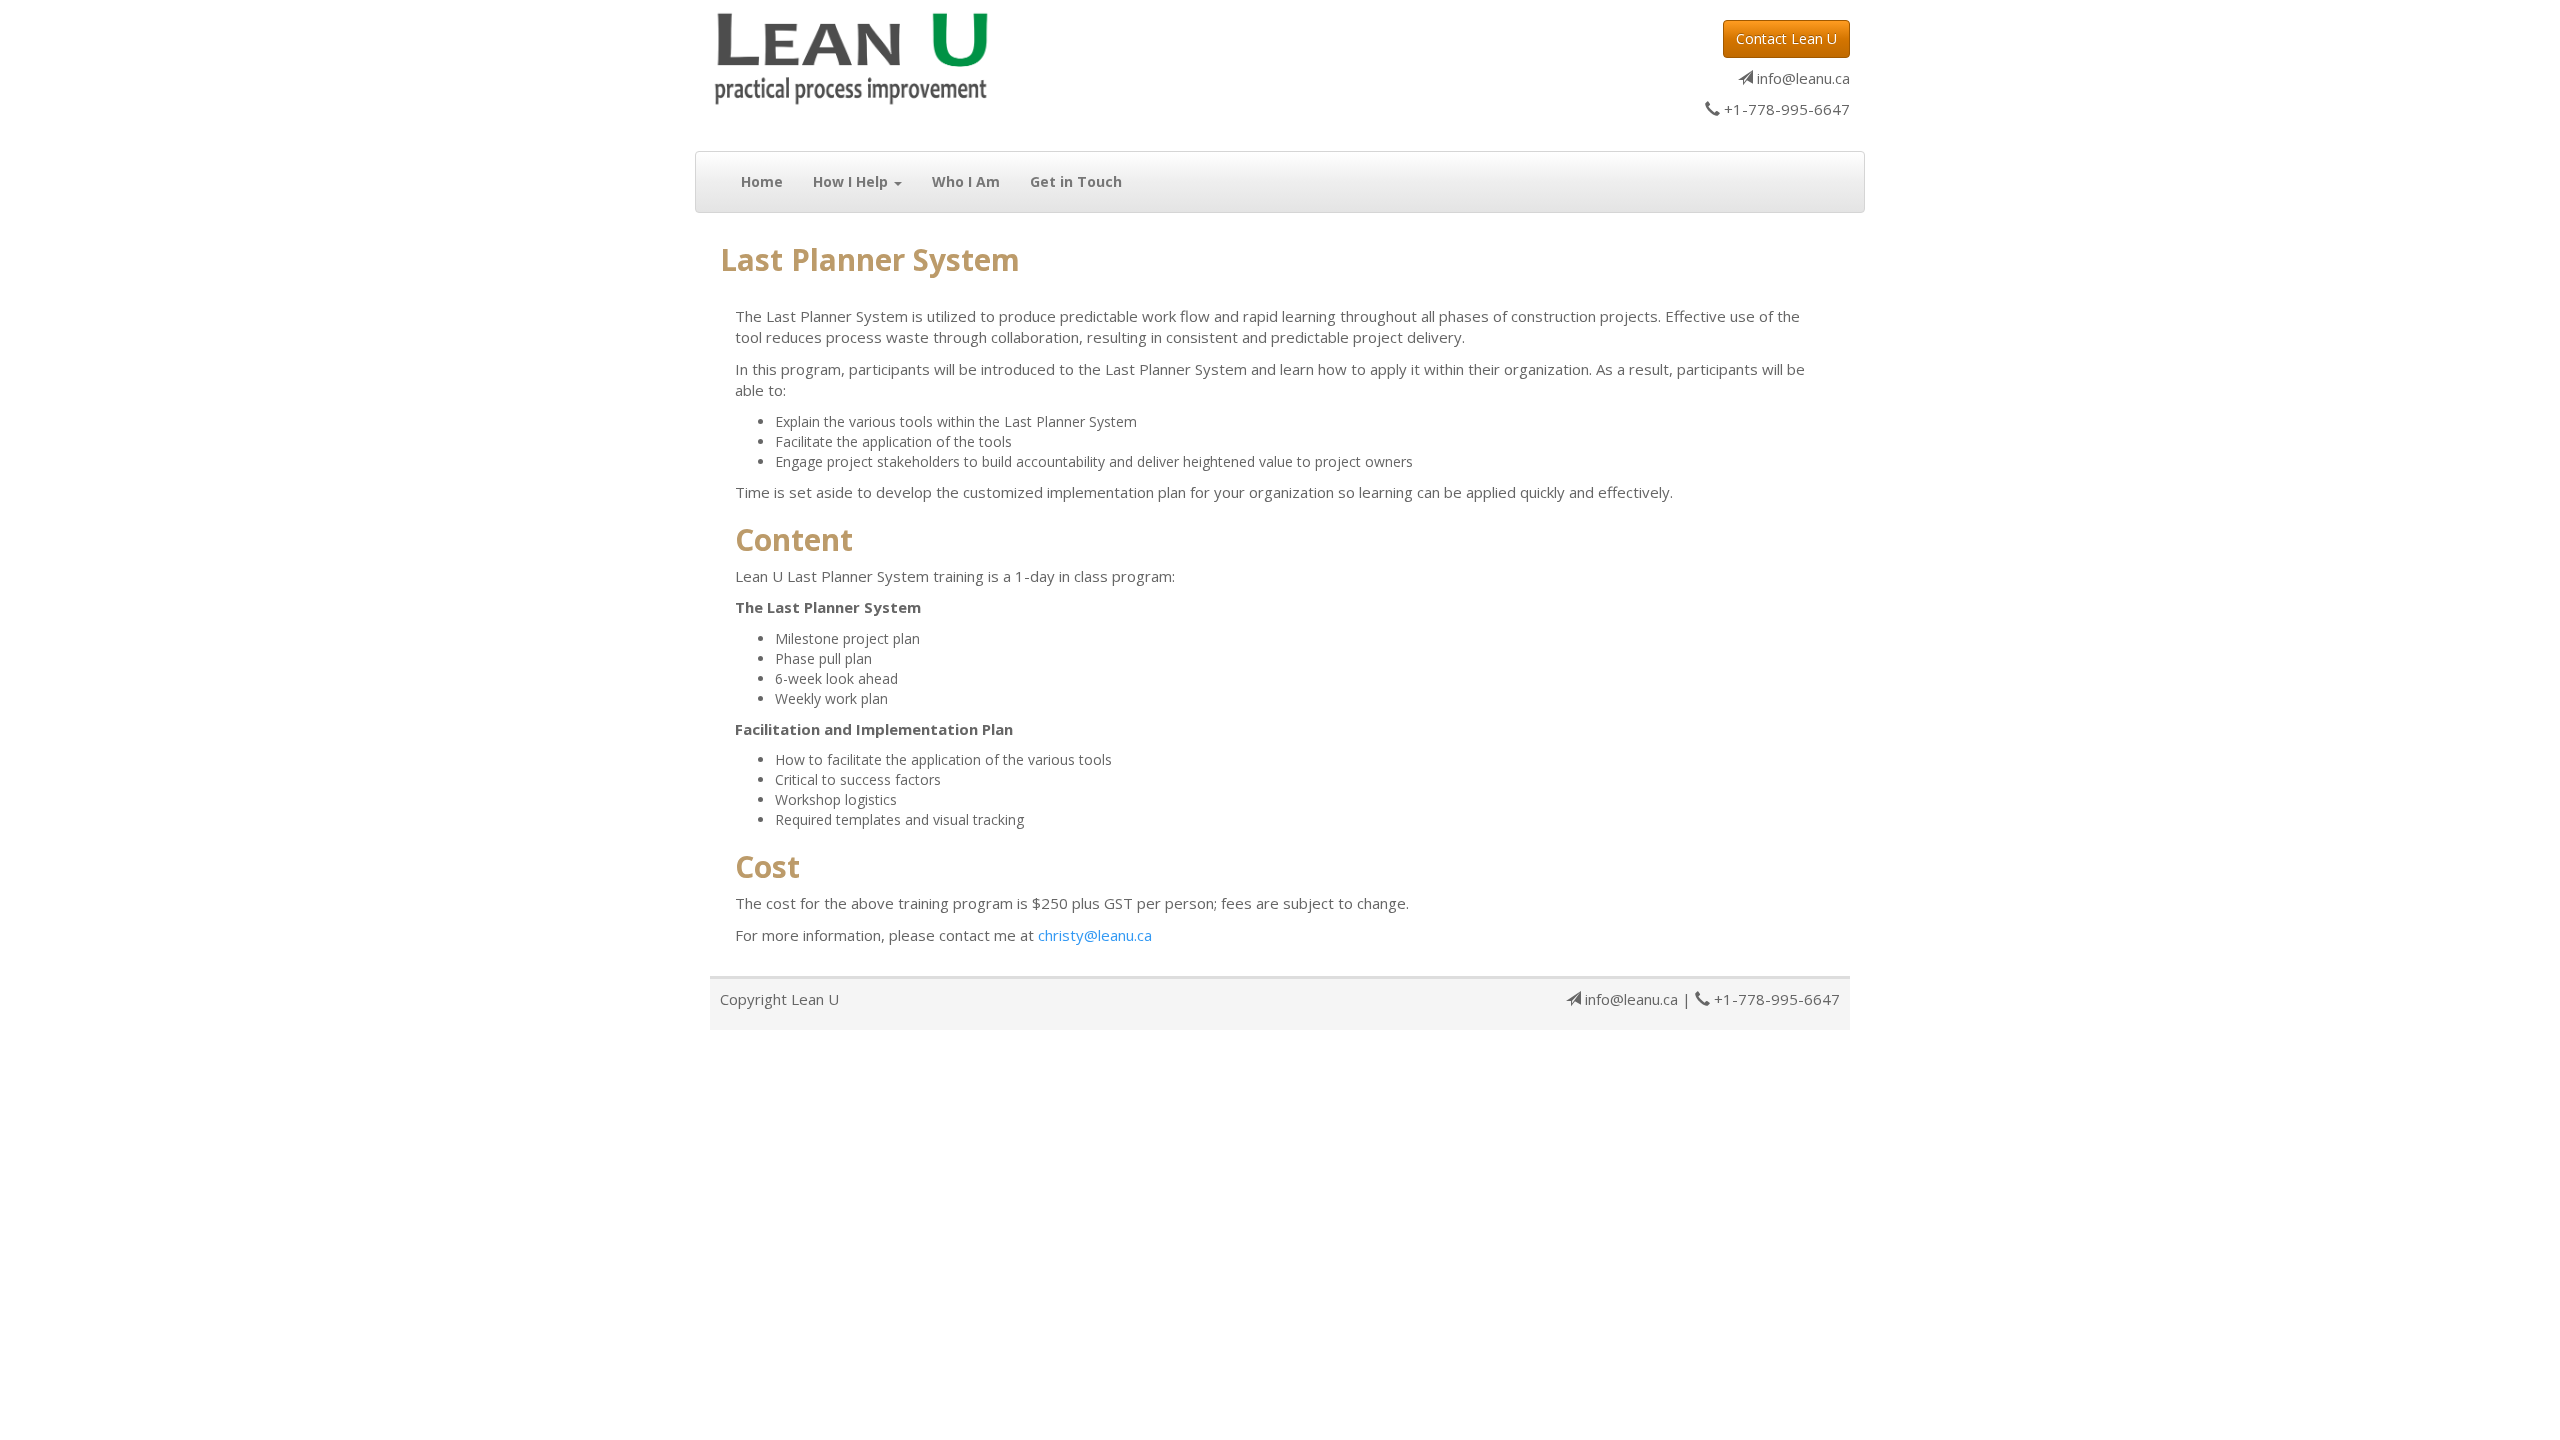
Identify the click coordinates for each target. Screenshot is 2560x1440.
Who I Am (966, 181)
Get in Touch (1076, 181)
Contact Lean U (1786, 38)
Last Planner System (870, 259)
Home (762, 181)
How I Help (852, 181)
